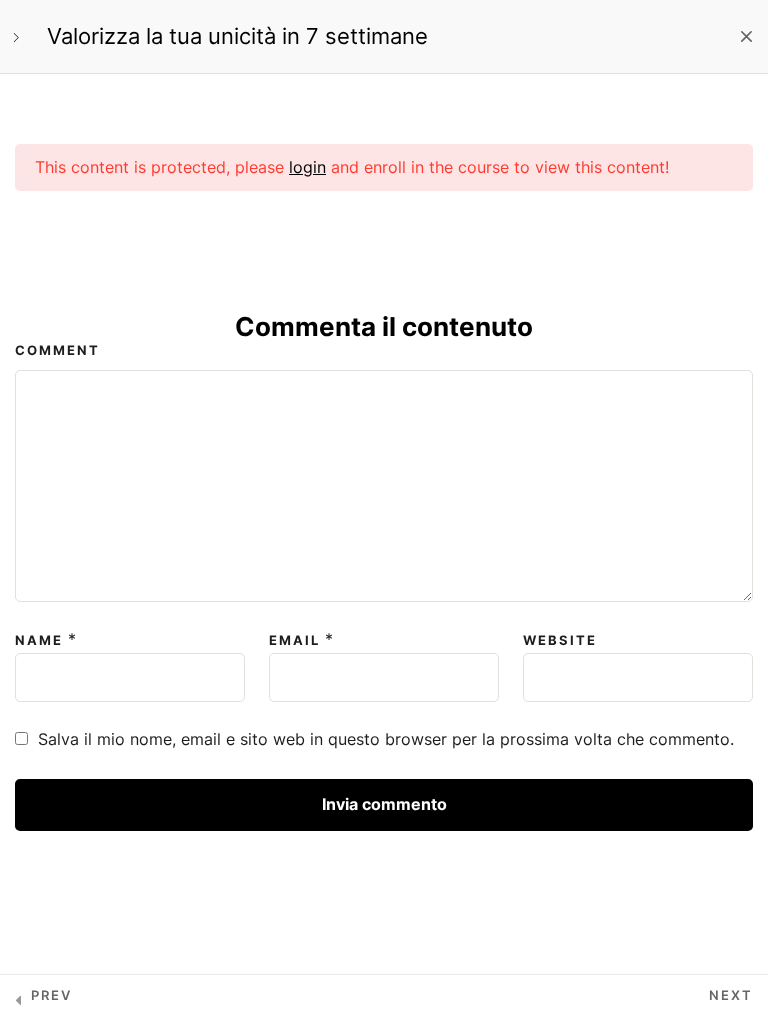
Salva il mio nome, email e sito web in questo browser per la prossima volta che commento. (386, 739)
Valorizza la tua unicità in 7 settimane (237, 36)
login (307, 167)
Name (39, 640)
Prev (51, 995)
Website (560, 640)
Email (294, 640)
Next (731, 995)
